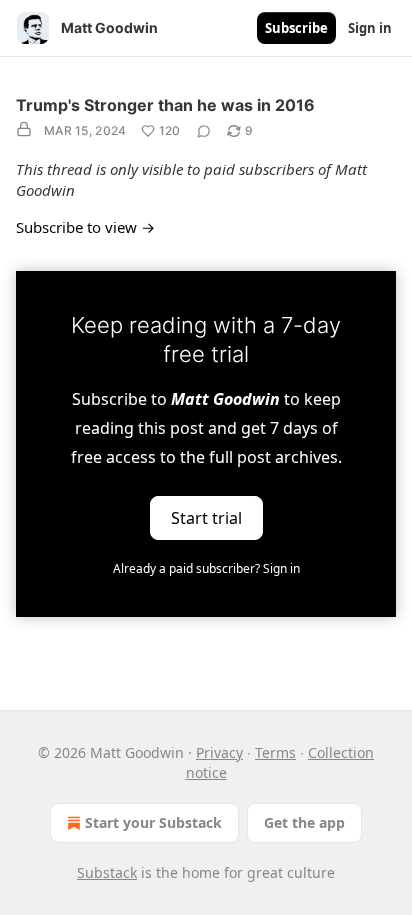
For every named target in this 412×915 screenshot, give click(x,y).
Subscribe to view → (85, 227)
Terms (275, 752)
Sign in (370, 28)
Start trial (206, 518)
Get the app (304, 822)
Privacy (219, 752)
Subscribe (296, 28)
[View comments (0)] (204, 131)
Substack (107, 872)
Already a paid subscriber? (206, 568)
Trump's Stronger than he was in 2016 (165, 105)
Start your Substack (153, 822)
